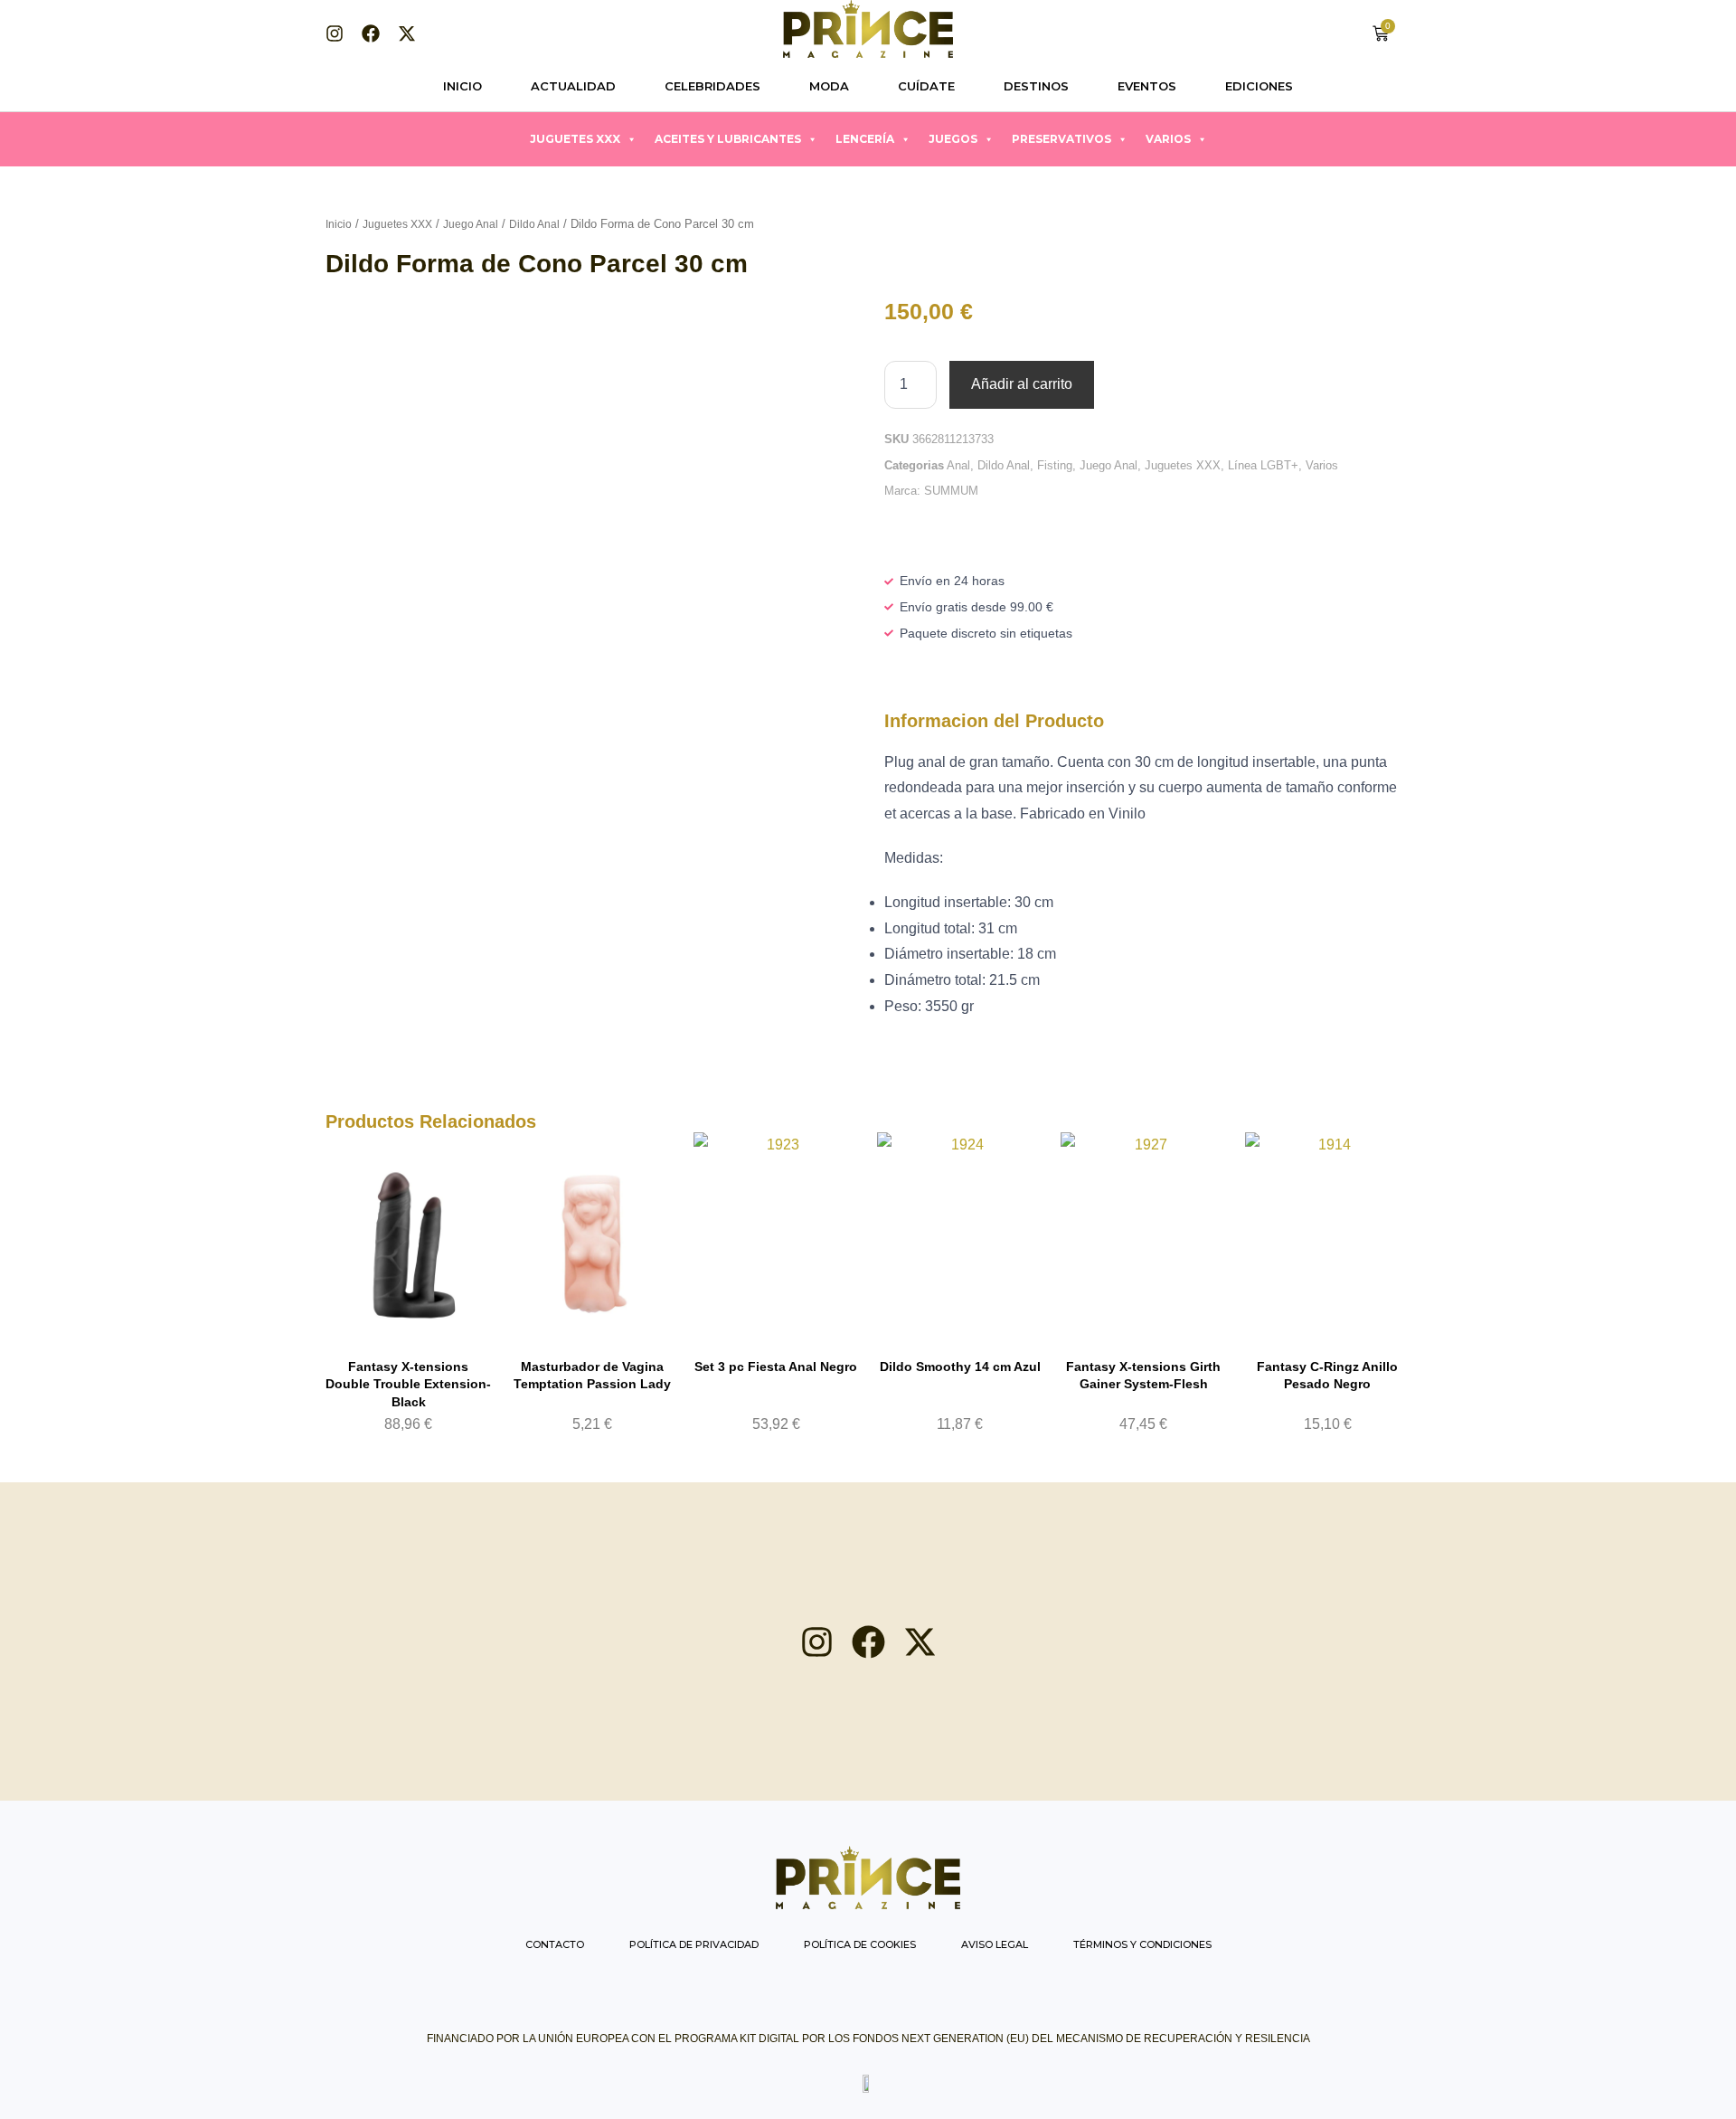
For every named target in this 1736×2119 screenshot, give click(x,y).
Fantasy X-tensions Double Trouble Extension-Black (408, 1384)
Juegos (953, 139)
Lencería (865, 139)
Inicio (462, 86)
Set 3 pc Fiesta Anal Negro (776, 1367)
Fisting (1055, 465)
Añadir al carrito (1022, 384)
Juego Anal (471, 224)
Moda (829, 86)
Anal (958, 465)
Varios (1168, 139)
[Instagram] (335, 33)
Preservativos (1061, 139)
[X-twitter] (407, 33)
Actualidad (573, 86)
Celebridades (712, 86)
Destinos (1036, 86)
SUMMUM (951, 491)
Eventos (1147, 86)
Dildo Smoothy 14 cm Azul (960, 1367)
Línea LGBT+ (1263, 465)
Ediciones (1259, 86)
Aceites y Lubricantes (728, 139)
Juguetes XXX (575, 139)
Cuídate (926, 86)
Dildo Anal (534, 224)
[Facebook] (371, 33)
